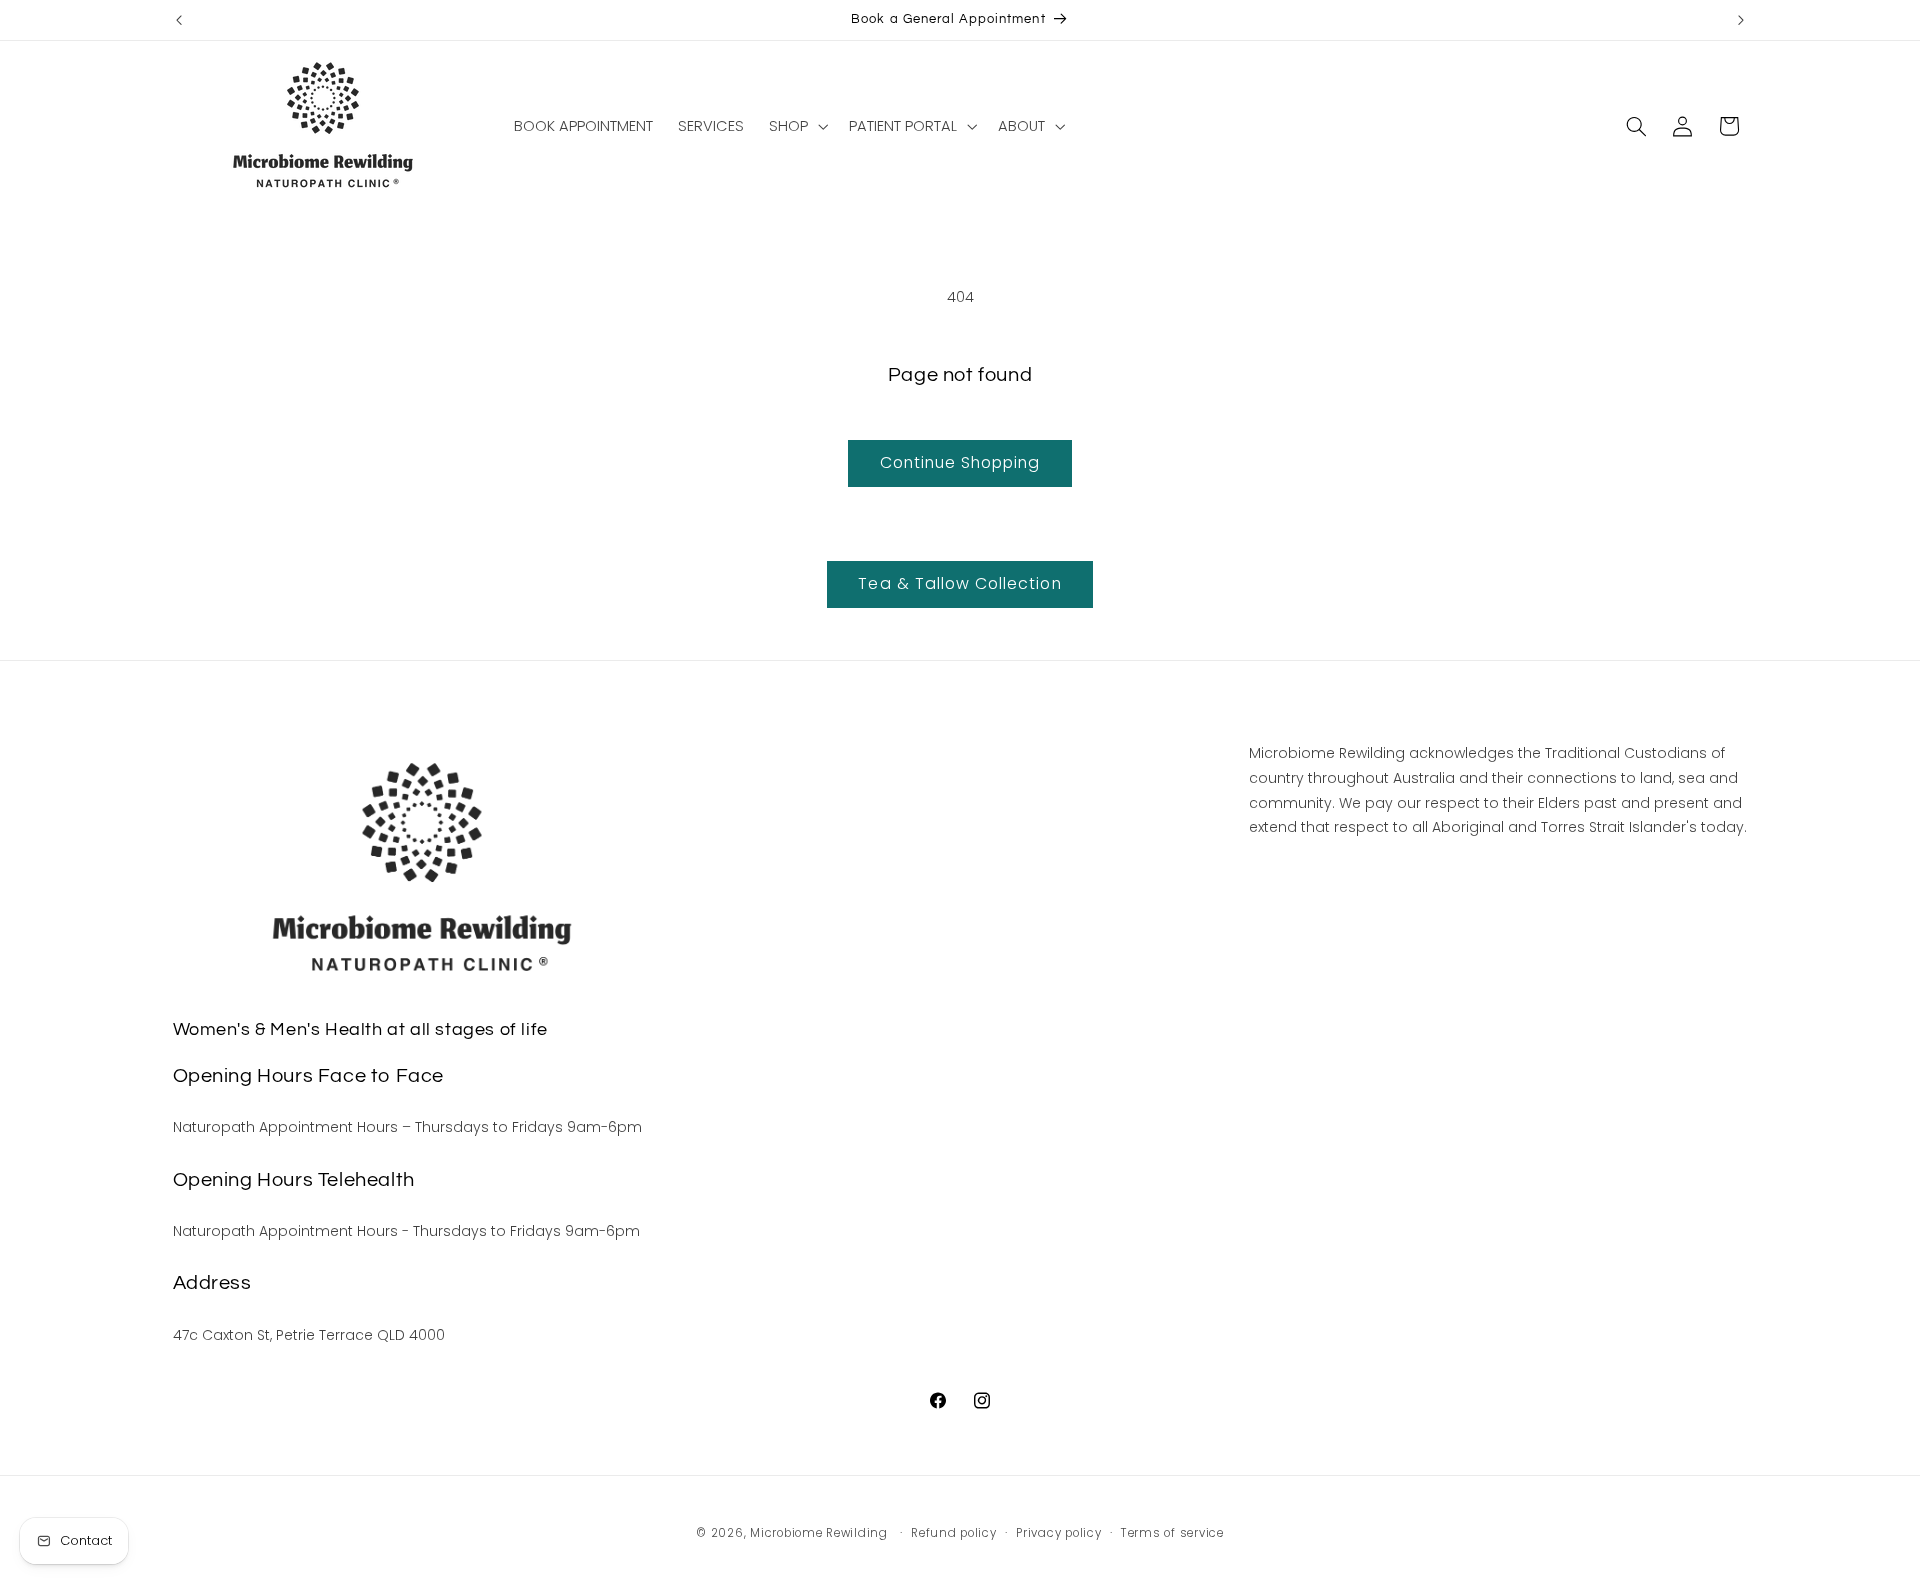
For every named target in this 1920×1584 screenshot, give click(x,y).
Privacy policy (1058, 1533)
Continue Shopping (960, 462)
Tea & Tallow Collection (959, 583)
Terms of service (1172, 1533)
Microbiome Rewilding (819, 1533)
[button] (797, 126)
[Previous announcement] (179, 20)
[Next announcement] (1741, 20)
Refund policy (954, 1533)
